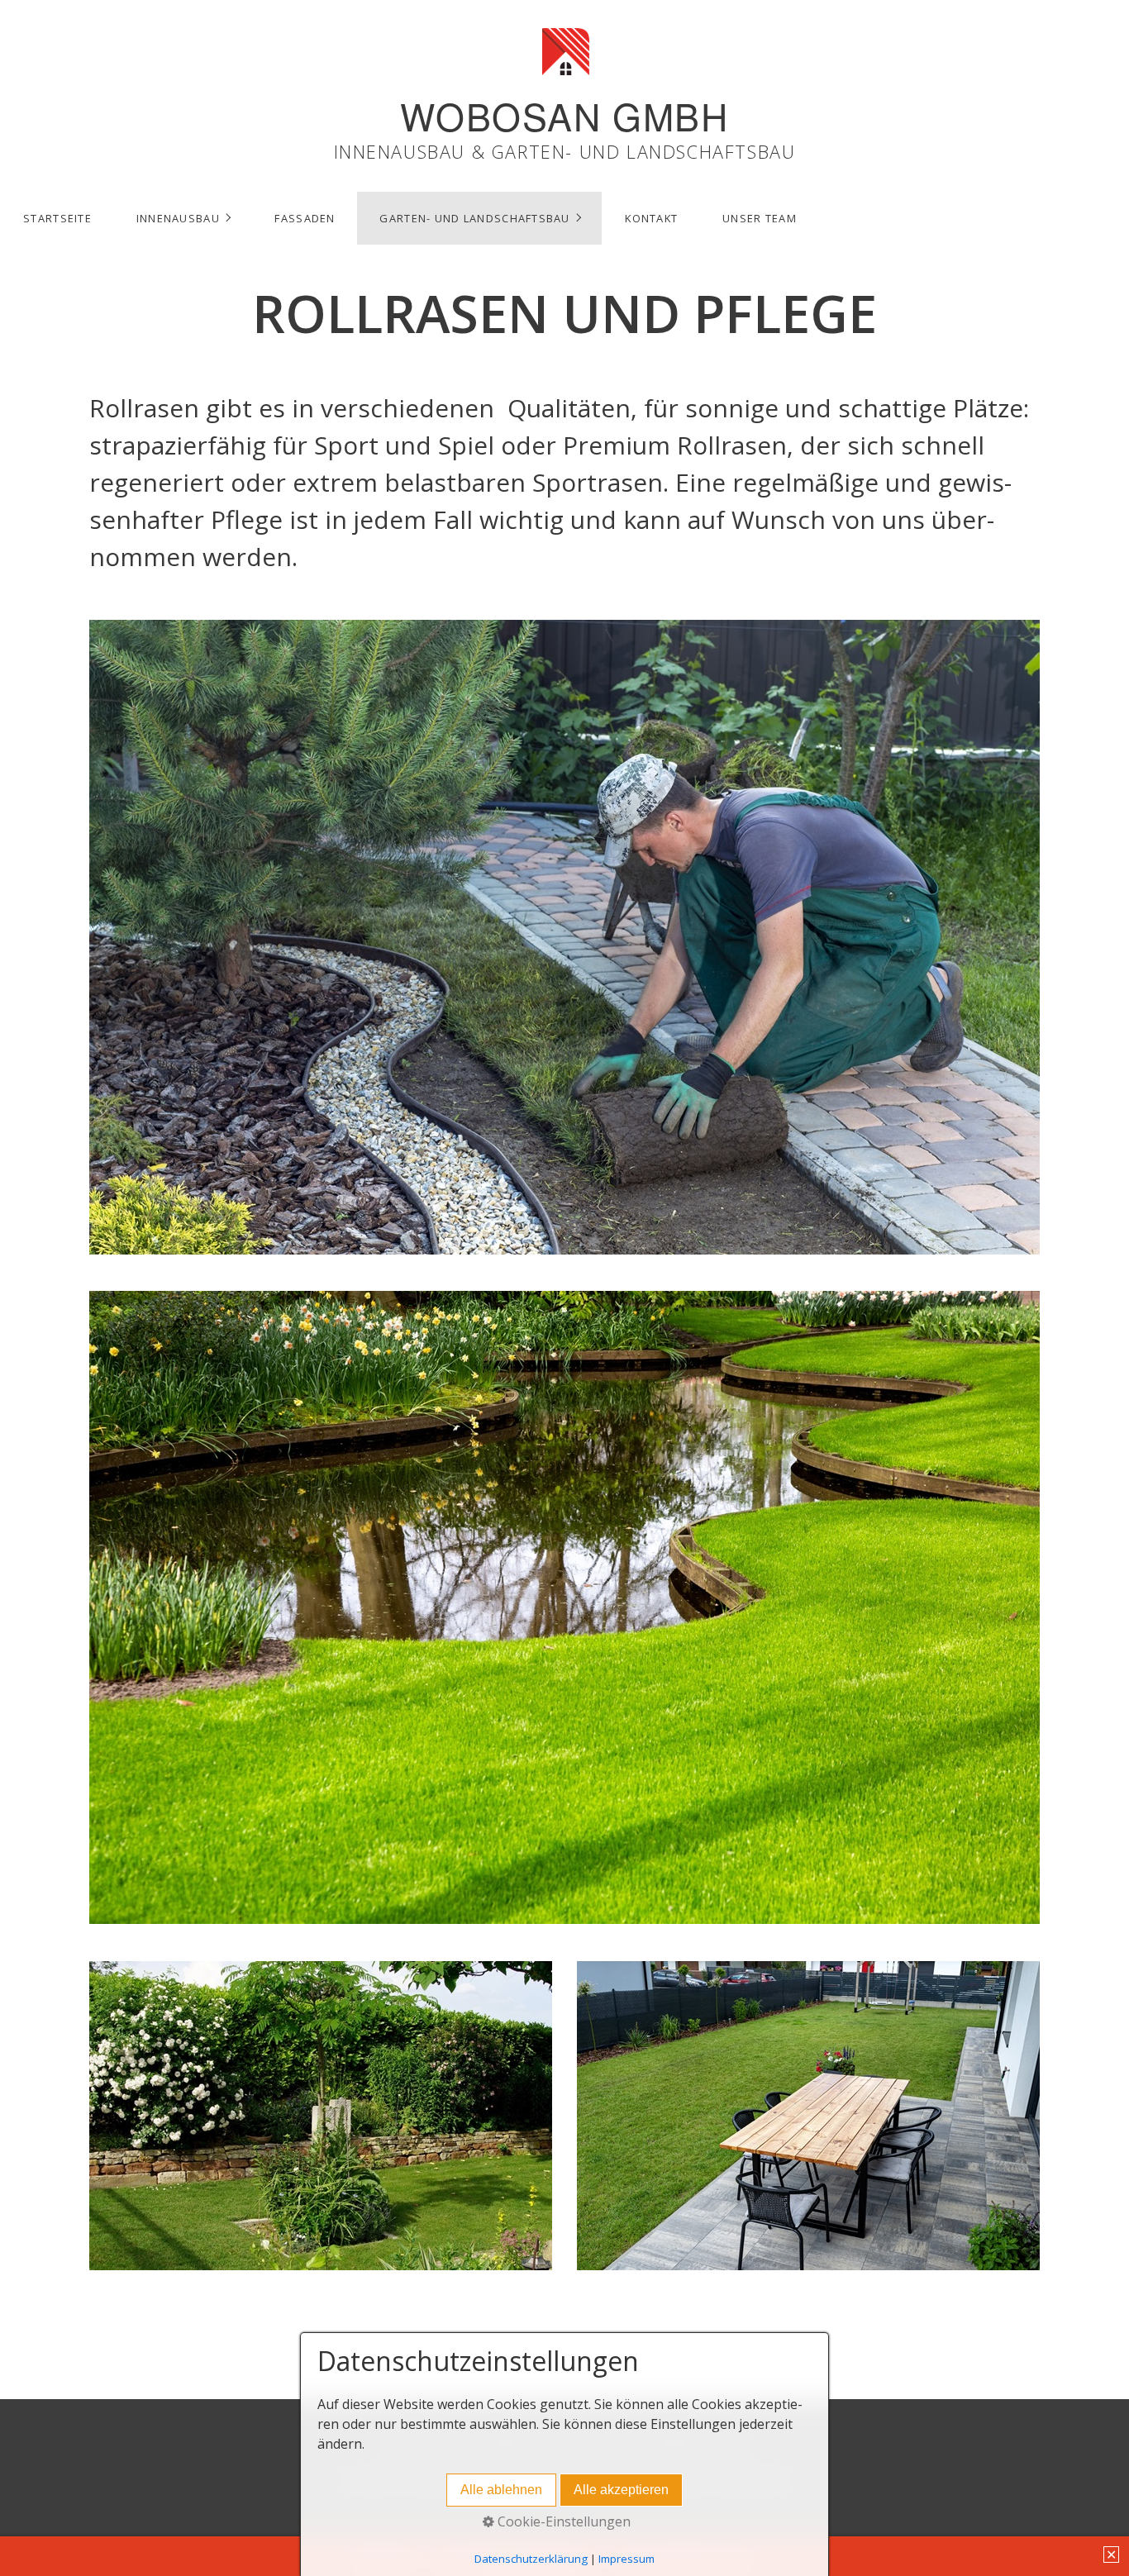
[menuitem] (57, 218)
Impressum (626, 2559)
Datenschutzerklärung (531, 2559)
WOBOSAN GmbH (564, 116)
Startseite (57, 218)
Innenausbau (178, 218)
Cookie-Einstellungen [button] (562, 2521)
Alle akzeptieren (621, 2490)
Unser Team (760, 218)
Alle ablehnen (501, 2490)
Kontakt (651, 218)
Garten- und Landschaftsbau (474, 218)
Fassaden (305, 218)
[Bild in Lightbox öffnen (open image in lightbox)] (564, 937)
